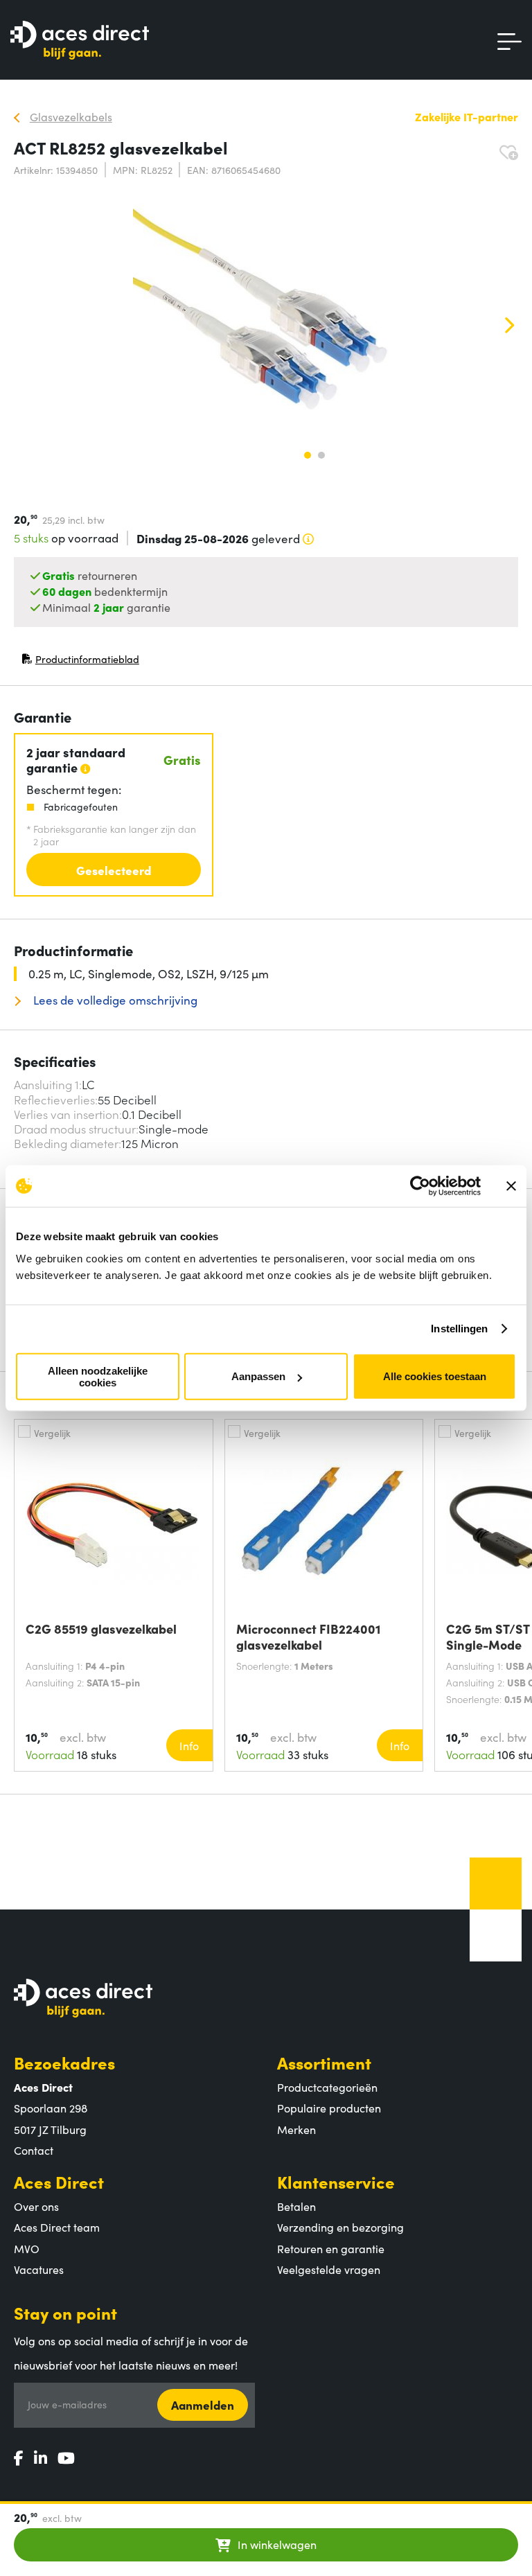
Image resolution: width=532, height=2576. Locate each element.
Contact (34, 2150)
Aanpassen (258, 1376)
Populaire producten (329, 2108)
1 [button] (308, 455)
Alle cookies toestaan (435, 1376)
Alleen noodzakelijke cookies (98, 1376)
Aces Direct (59, 2181)
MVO (27, 2248)
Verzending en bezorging (340, 2227)
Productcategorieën (327, 2087)
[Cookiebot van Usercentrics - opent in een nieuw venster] (420, 1186)
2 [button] (321, 455)
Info (189, 1745)
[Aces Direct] (80, 41)
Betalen (296, 2206)
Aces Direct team (57, 2227)
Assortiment (324, 2062)
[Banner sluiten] (511, 1186)
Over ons (36, 2206)
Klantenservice (336, 2181)
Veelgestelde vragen (329, 2269)
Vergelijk (52, 1433)
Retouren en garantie (331, 2248)
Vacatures (39, 2269)
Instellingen (459, 1329)
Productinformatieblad (80, 662)
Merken (296, 2129)
